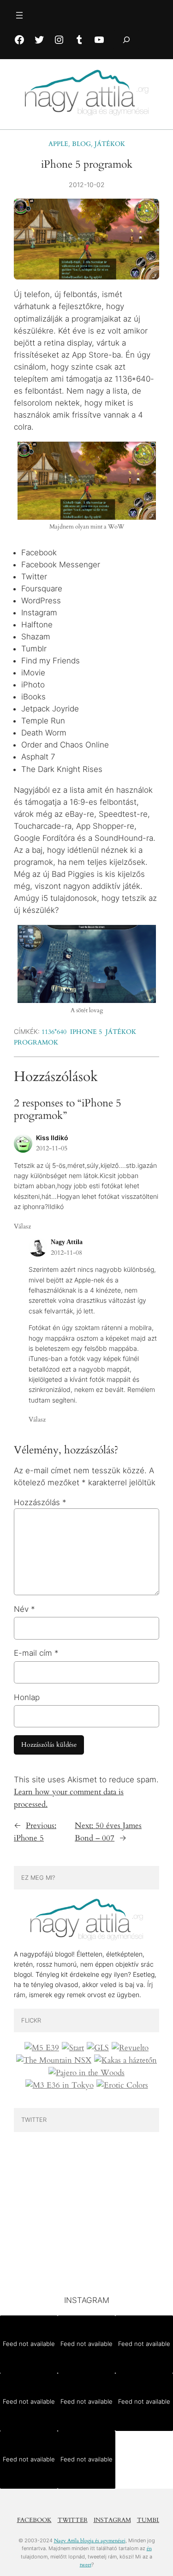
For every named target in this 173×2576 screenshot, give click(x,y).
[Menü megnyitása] (19, 15)
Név (24, 1609)
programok (36, 1042)
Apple (58, 144)
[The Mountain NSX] (54, 2060)
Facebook (34, 2520)
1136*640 (54, 1032)
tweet (86, 2565)
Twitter (73, 2520)
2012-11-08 (66, 1253)
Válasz (22, 1226)
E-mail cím (36, 1653)
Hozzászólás (40, 1502)
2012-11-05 (52, 1148)
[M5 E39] (42, 2048)
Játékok (110, 144)
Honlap (27, 1697)
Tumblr (151, 2520)
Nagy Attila (67, 1242)
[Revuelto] (130, 2048)
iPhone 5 (86, 1032)
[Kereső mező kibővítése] (126, 39)
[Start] (73, 2048)
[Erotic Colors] (122, 2085)
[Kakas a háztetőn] (125, 2060)
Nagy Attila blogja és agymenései (90, 2541)
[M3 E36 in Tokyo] (60, 2085)
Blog (81, 144)
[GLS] (98, 2048)
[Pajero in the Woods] (86, 2073)
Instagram (112, 2520)
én (149, 2549)
